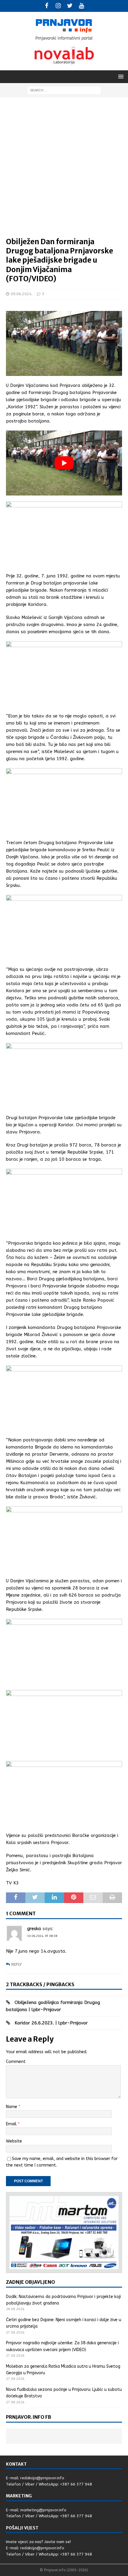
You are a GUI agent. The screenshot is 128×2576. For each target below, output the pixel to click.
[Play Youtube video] (64, 463)
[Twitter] (70, 6)
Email (12, 2124)
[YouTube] (81, 6)
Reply (17, 1964)
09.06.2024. (22, 294)
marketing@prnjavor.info (43, 2510)
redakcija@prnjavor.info (42, 2478)
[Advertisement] (64, 170)
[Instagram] (58, 6)
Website (14, 2141)
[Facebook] (47, 6)
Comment (16, 2062)
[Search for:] (64, 90)
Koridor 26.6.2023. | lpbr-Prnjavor (51, 2023)
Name (12, 2107)
